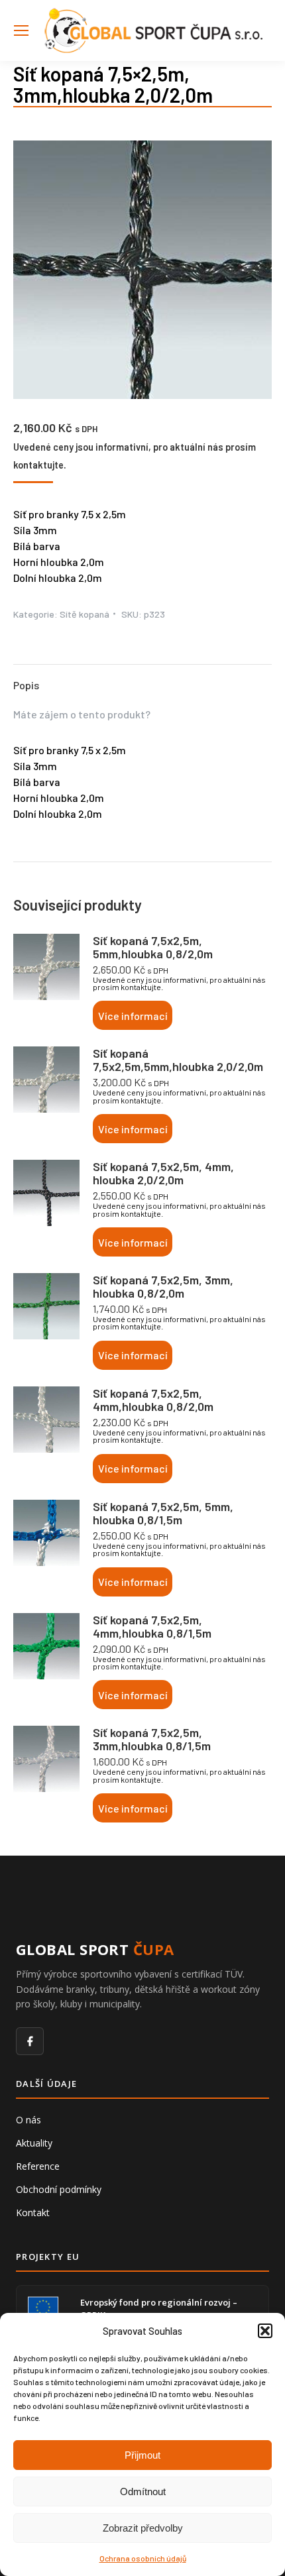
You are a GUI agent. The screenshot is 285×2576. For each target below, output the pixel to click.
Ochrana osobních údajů (143, 2558)
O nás (28, 2120)
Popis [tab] (26, 685)
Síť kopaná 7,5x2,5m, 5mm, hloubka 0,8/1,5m (163, 1513)
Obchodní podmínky (59, 2189)
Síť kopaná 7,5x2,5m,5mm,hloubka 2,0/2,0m (178, 1060)
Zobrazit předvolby (143, 2528)
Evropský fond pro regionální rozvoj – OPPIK (159, 2308)
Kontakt (33, 2212)
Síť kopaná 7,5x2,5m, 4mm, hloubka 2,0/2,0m (163, 1173)
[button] (265, 2331)
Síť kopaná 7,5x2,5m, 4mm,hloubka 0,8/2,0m (153, 1400)
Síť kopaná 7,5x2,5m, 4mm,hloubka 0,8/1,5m (152, 1626)
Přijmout (142, 2455)
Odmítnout (143, 2492)
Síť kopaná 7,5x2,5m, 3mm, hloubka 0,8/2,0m (163, 1286)
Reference (38, 2166)
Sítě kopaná (85, 614)
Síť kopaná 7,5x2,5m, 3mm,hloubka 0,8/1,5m (152, 1739)
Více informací (133, 1016)
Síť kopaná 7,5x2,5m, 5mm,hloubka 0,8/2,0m (153, 947)
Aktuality (34, 2143)
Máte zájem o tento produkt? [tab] (82, 714)
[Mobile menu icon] (21, 30)
